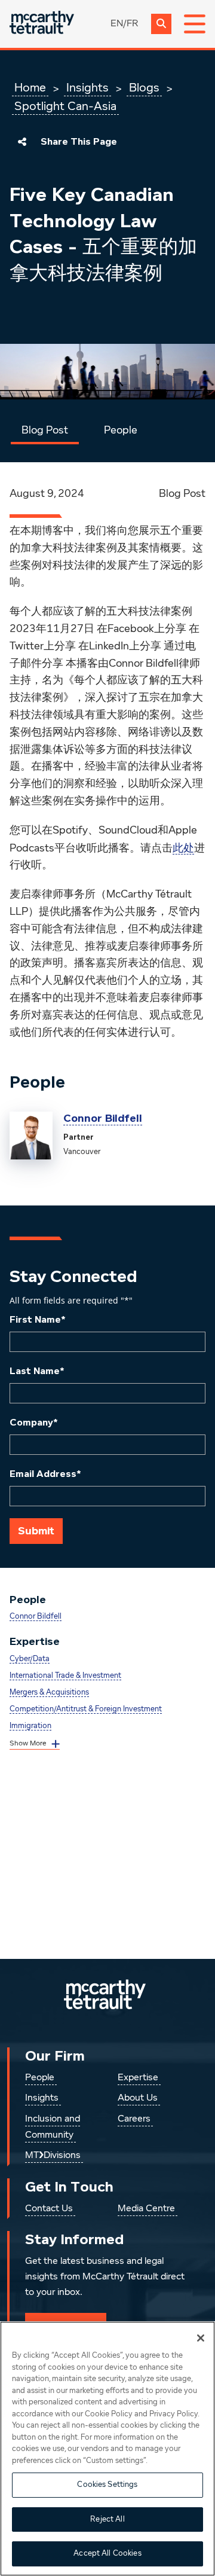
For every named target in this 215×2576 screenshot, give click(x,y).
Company (34, 1423)
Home (30, 88)
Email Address (45, 1474)
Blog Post (45, 431)
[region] (107, 2449)
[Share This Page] (22, 142)
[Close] (201, 2338)
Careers (134, 2119)
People (121, 431)
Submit (36, 1531)
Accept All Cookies (107, 2554)
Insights (87, 88)
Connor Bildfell (103, 1118)
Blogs (144, 88)
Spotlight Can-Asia (65, 106)
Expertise (138, 2078)
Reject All (107, 2519)
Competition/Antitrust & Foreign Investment (86, 1709)
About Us (138, 2098)
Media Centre (146, 2209)
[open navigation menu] (195, 24)
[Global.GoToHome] (42, 24)
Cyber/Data (30, 1659)
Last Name (37, 1371)
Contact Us (49, 2209)
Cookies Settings (107, 2485)
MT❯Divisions (53, 2156)
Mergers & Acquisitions (49, 1693)
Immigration (30, 1726)
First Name (38, 1320)
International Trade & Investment (65, 1676)
